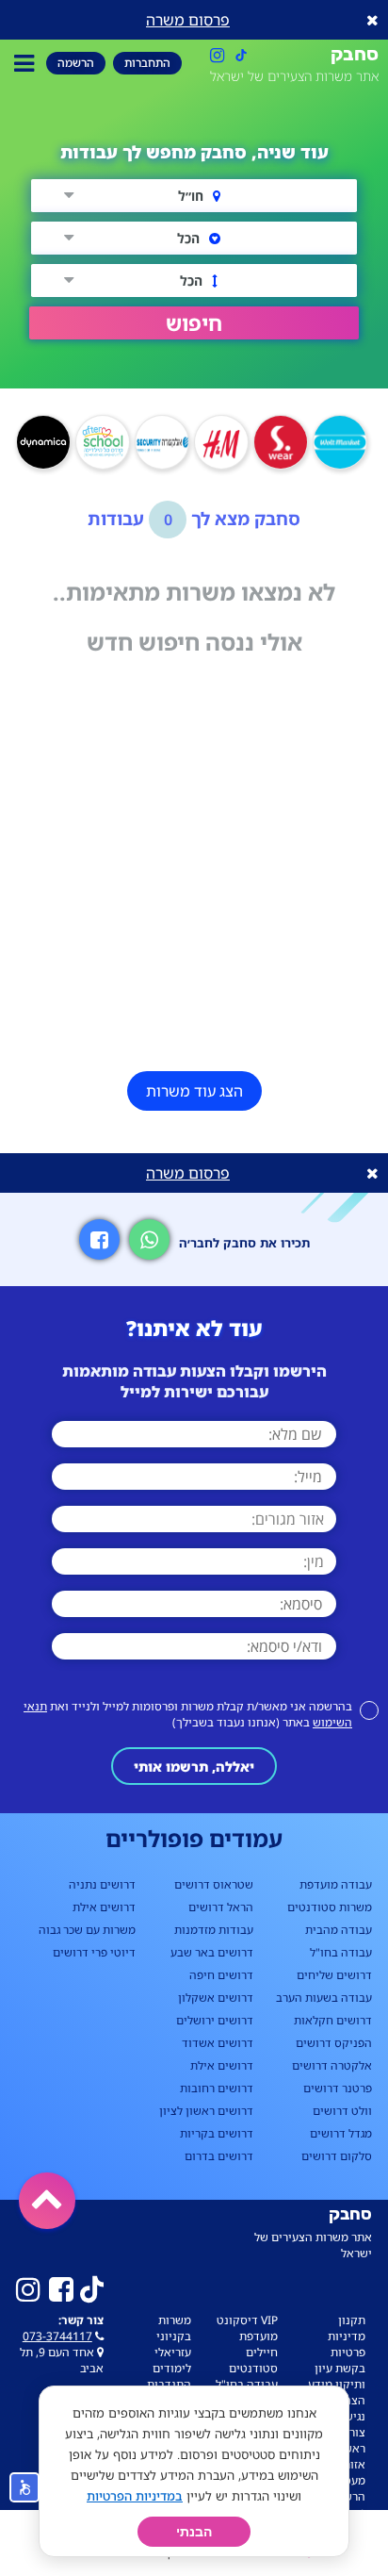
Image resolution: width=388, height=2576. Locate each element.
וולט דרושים (342, 2111)
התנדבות (169, 2384)
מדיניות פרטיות (347, 2344)
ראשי (353, 2448)
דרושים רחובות (217, 2088)
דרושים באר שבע (212, 1952)
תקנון (352, 2320)
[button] (194, 323)
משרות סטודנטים (330, 1907)
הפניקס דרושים (334, 2043)
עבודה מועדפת (336, 1884)
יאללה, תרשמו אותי (194, 1767)
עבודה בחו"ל (341, 1952)
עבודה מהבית (339, 1930)
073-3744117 (57, 2336)
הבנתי (194, 2532)
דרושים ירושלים (215, 2020)
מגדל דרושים (341, 2133)
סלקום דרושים (337, 2156)
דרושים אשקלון (216, 1998)
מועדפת (259, 2336)
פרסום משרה (188, 20)
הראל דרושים (221, 1907)
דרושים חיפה (221, 1975)
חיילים (262, 2352)
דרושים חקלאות (333, 2020)
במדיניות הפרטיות (135, 2496)
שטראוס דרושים (214, 1884)
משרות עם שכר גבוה (87, 1930)
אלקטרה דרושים (332, 2065)
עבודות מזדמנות (214, 1930)
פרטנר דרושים (338, 2088)
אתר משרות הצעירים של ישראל (294, 76)
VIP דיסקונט (247, 2320)
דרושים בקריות (217, 2133)
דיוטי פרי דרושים (94, 1952)
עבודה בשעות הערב (324, 1998)
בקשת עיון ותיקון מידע (337, 2376)
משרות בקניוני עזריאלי (173, 2336)
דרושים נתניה (102, 1884)
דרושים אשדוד (218, 2043)
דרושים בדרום (219, 2156)
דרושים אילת (222, 2065)
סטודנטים (253, 2368)
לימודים (172, 2368)
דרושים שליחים (334, 1975)
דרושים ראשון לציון (206, 2111)
